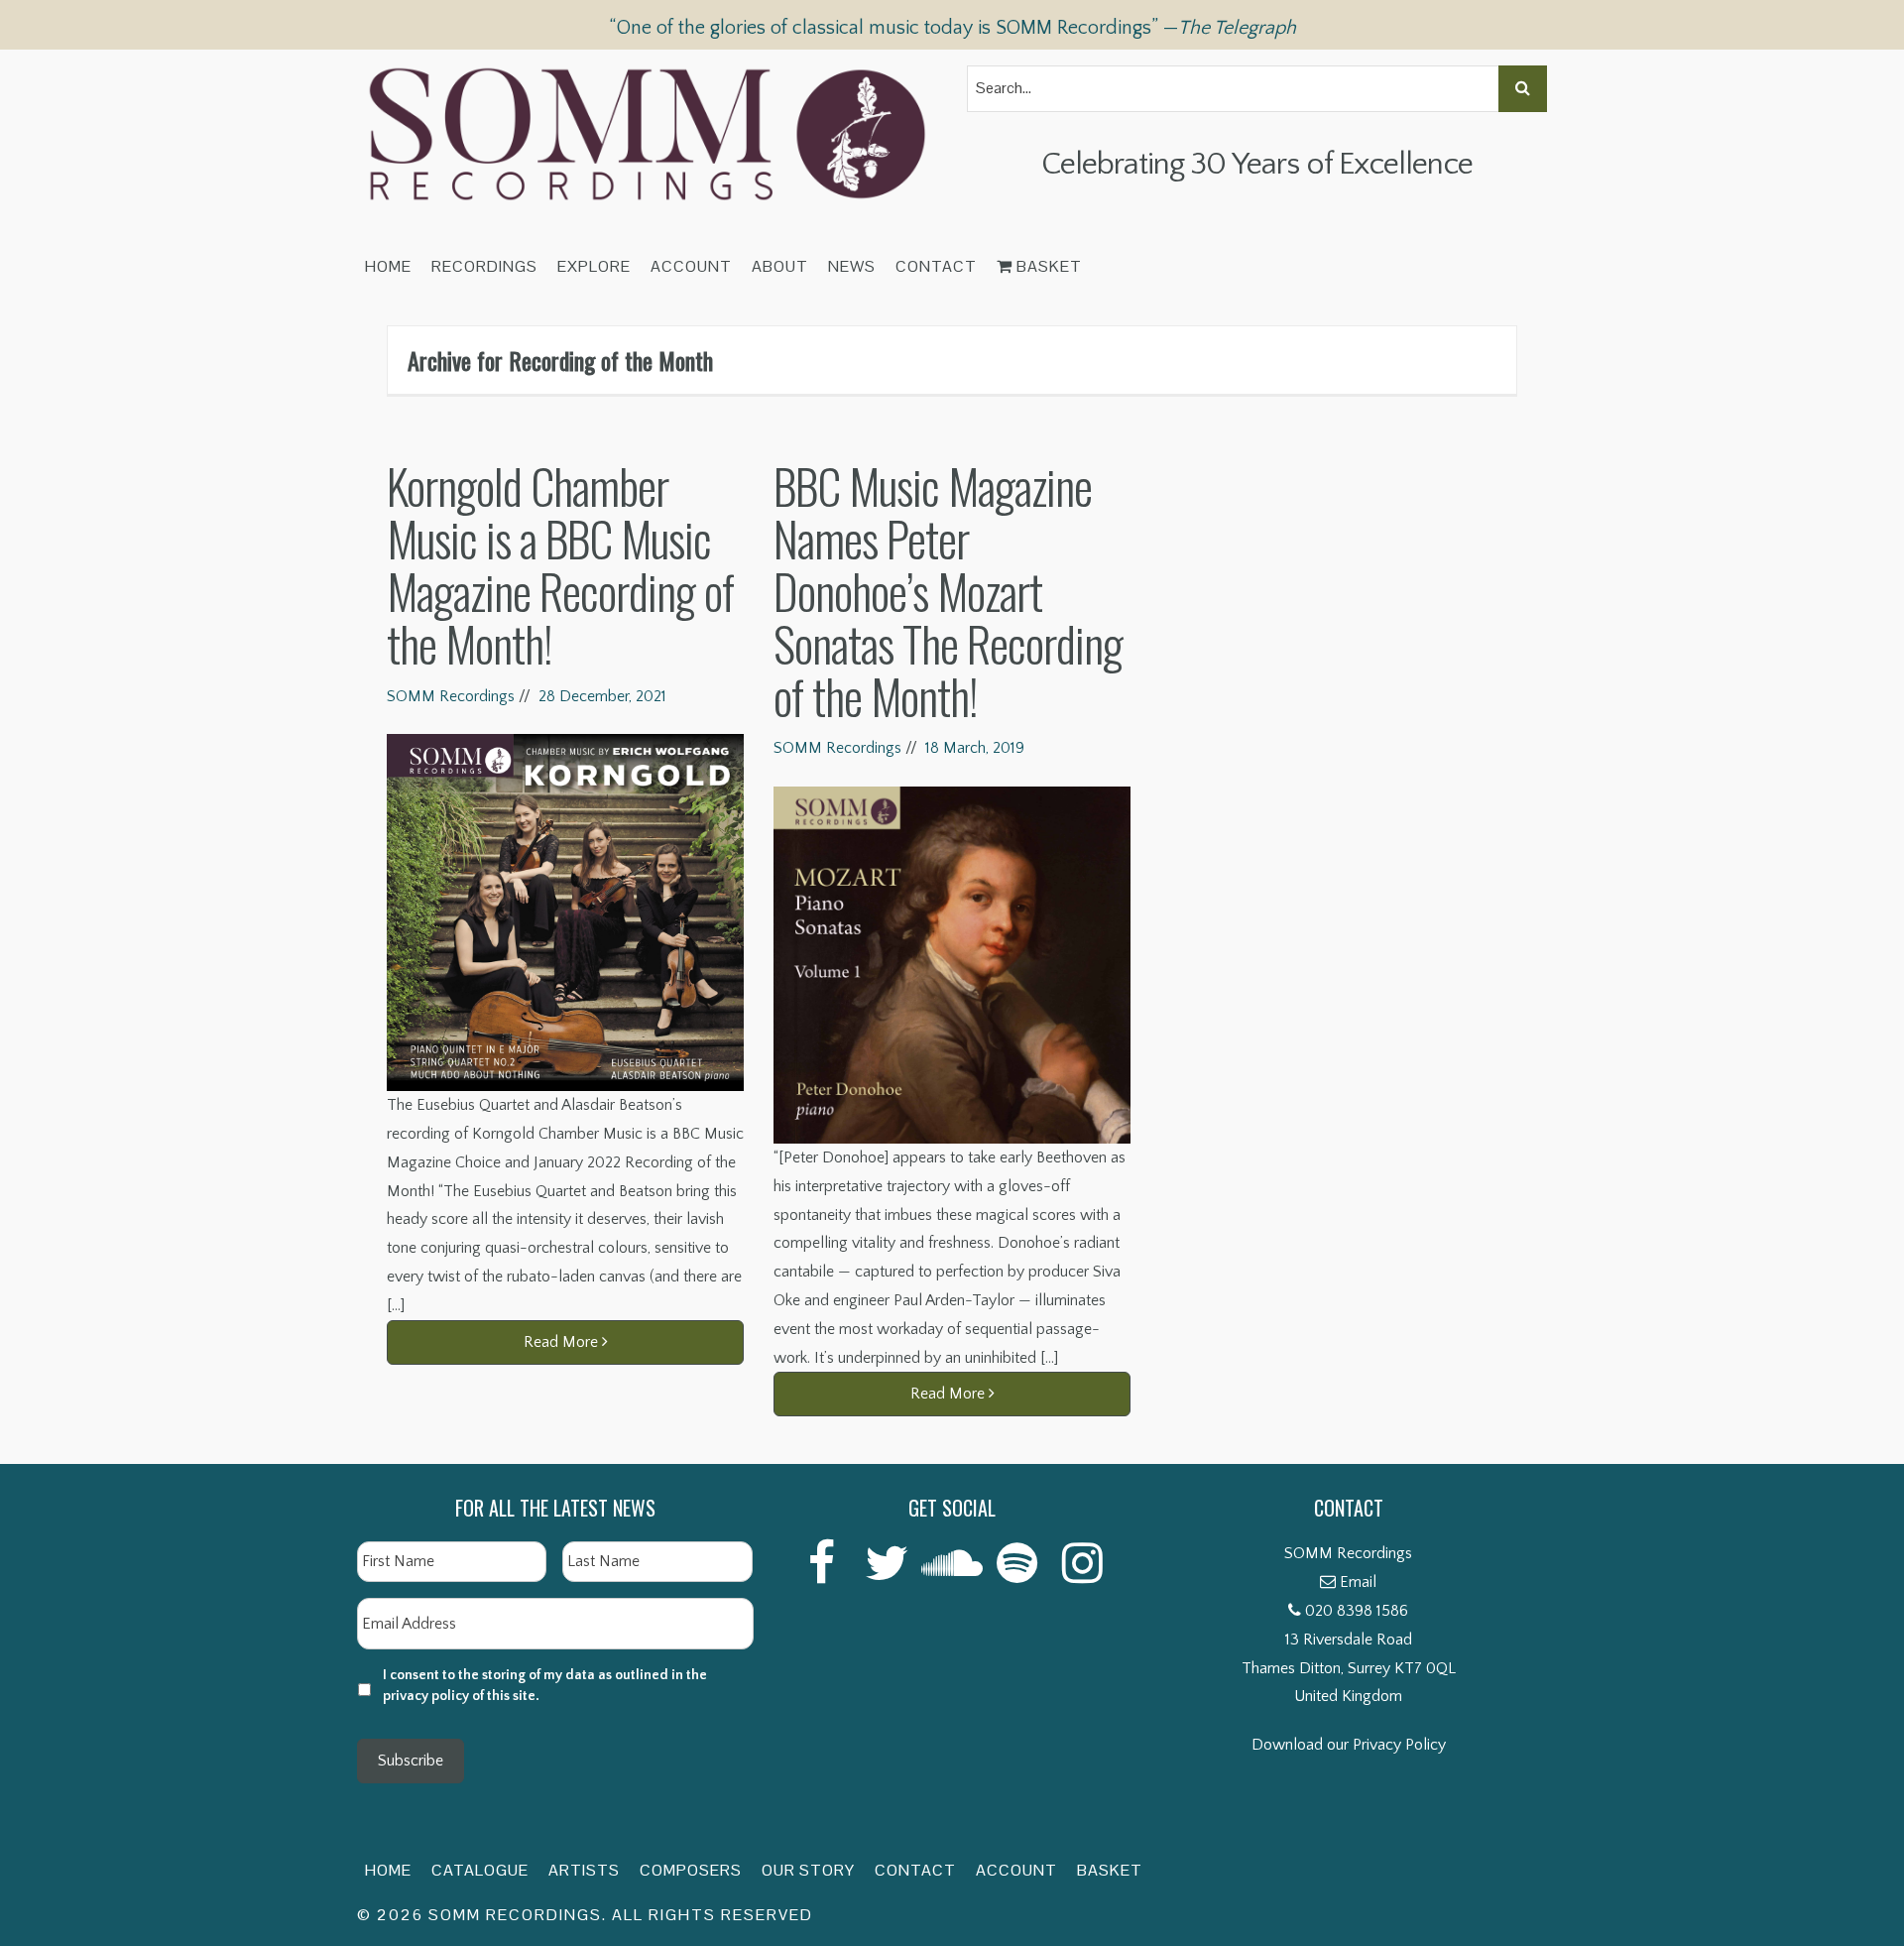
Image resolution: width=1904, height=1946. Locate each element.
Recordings (484, 266)
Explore (594, 266)
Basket (1047, 266)
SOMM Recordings (451, 696)
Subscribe (411, 1761)
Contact (936, 266)
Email (1358, 1582)
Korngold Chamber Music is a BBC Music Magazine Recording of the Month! (560, 564)
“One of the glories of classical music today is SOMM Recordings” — (952, 28)
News (852, 266)
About (780, 266)
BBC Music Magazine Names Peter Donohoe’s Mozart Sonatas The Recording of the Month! (948, 590)
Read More (563, 1342)
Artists (584, 1870)
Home (388, 266)
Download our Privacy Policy (1349, 1745)
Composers (691, 1870)
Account (691, 266)
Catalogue (480, 1870)
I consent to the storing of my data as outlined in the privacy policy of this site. (545, 1686)
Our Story (808, 1870)
